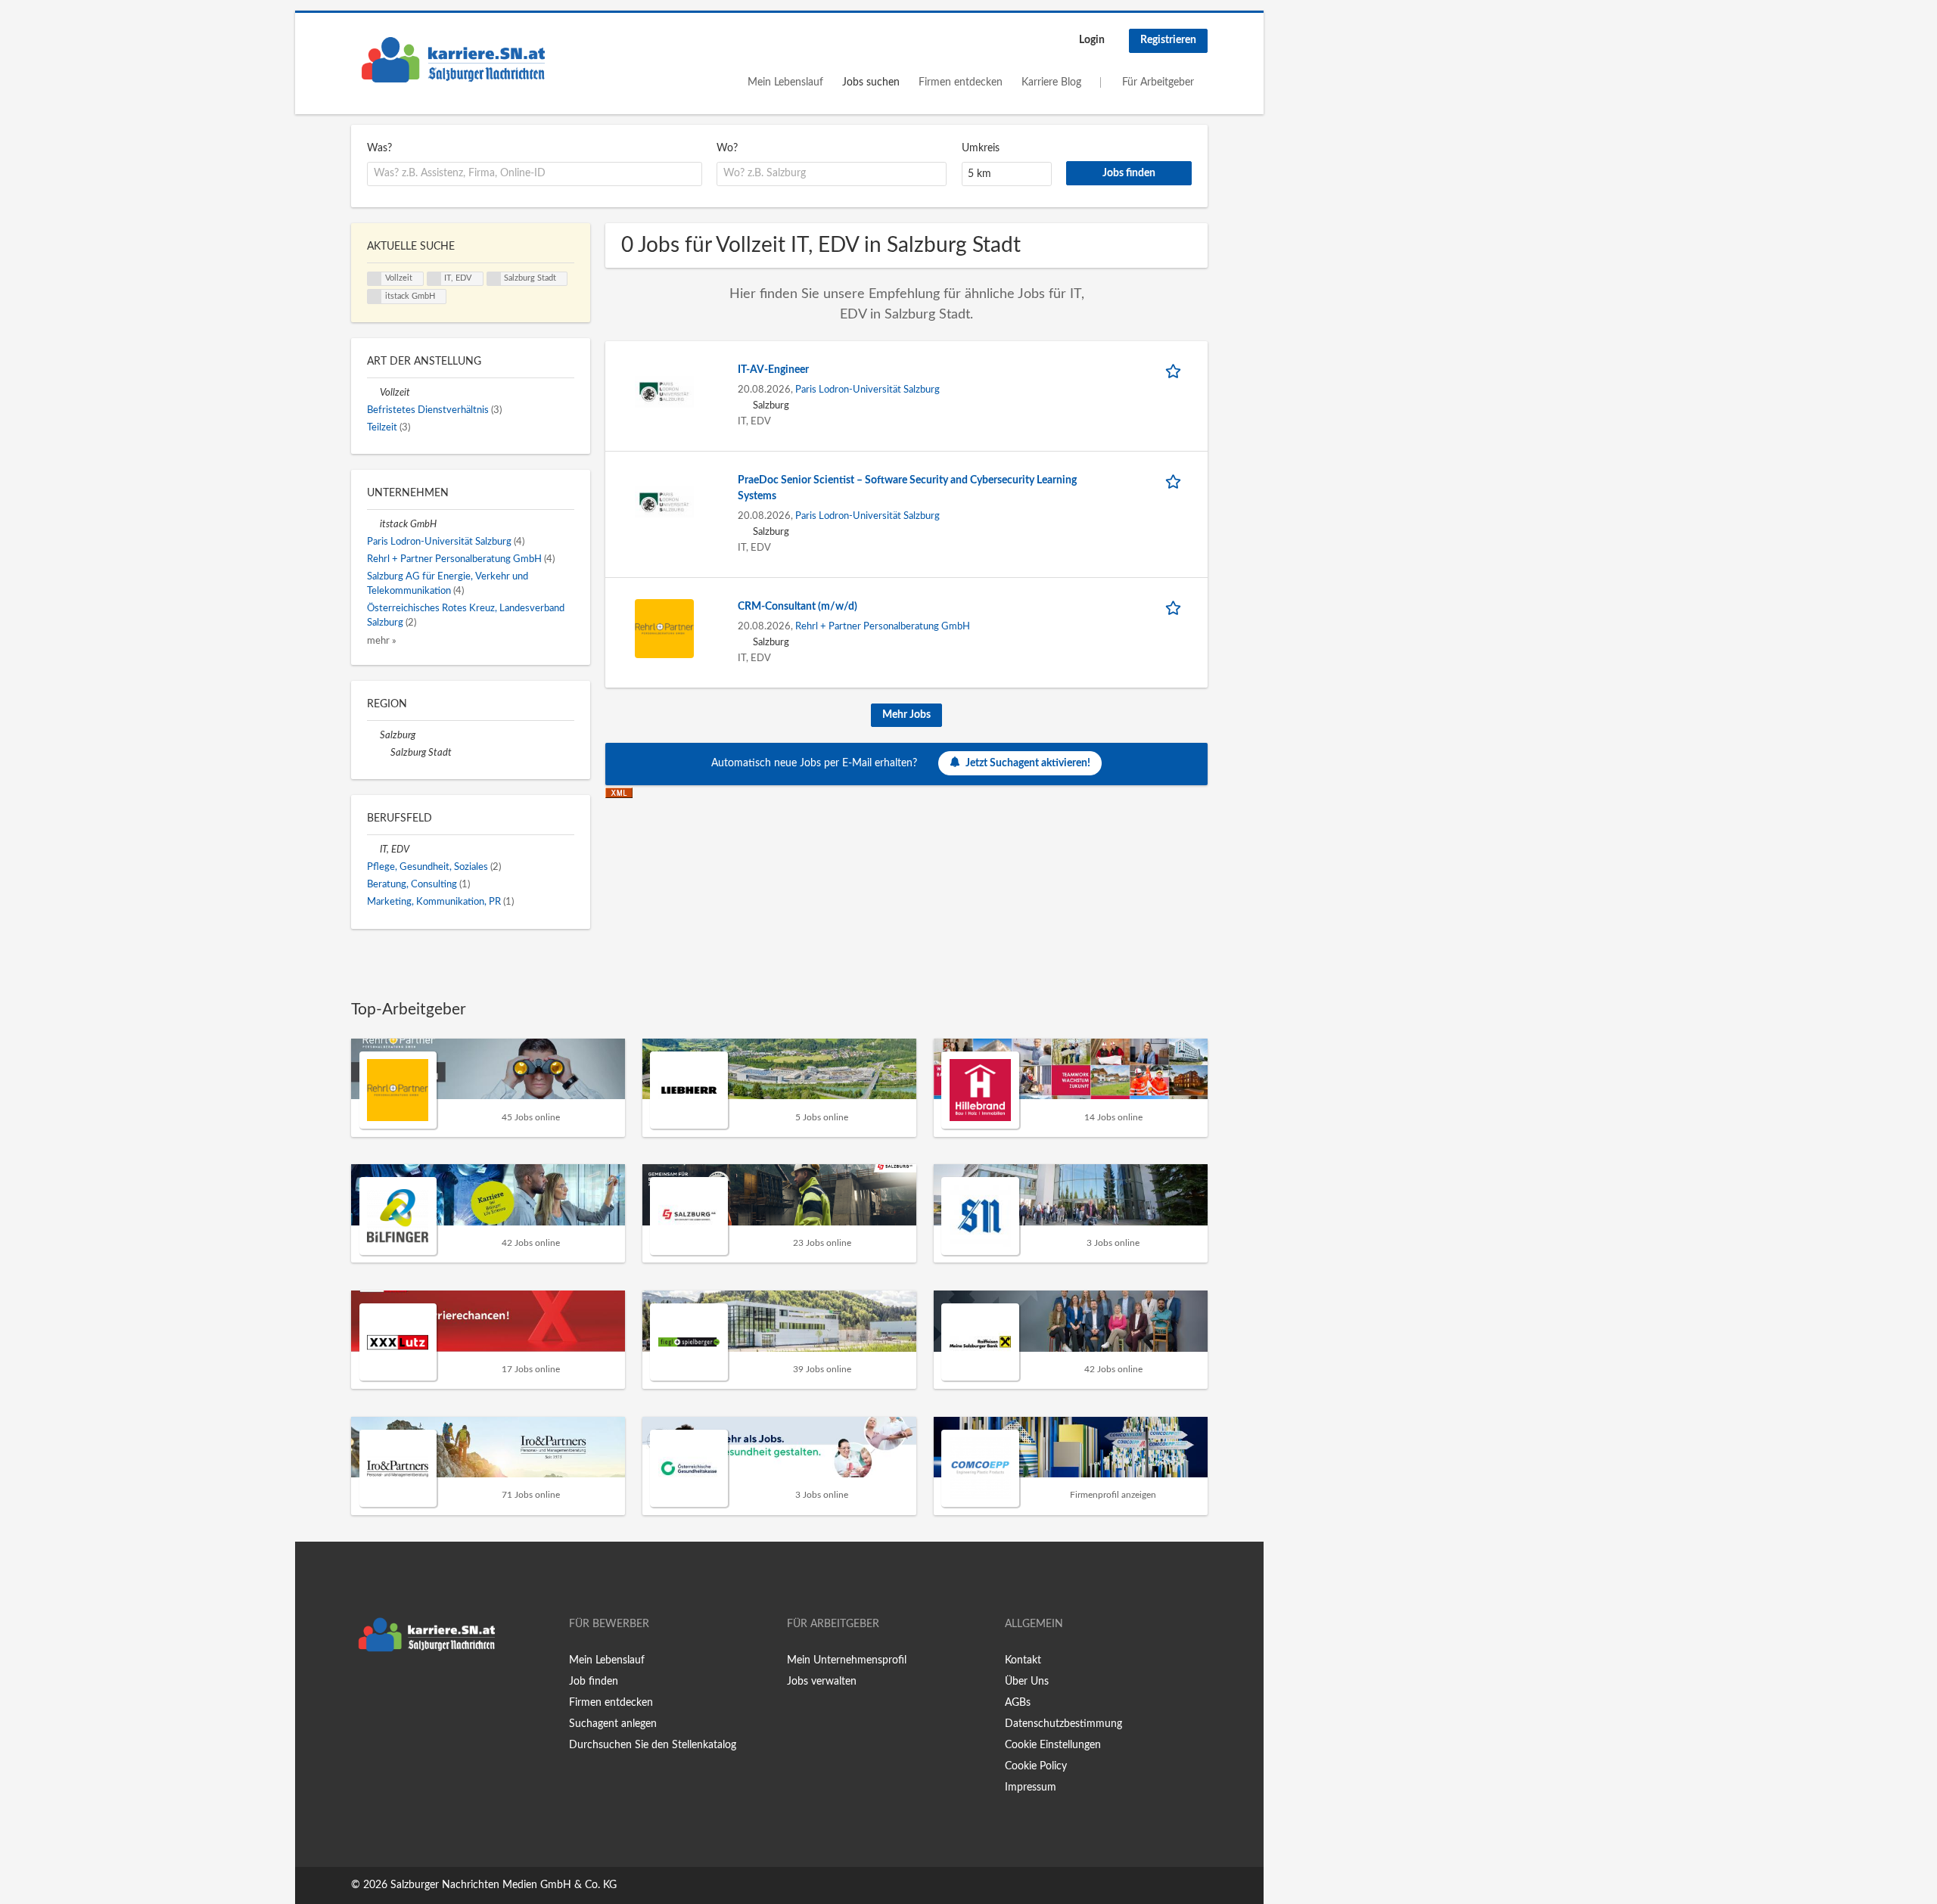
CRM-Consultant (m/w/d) (797, 607)
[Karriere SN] (453, 60)
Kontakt (1023, 1660)
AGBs (1018, 1703)
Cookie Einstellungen (1053, 1745)
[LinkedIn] (409, 1691)
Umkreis (981, 148)
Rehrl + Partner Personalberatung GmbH (883, 626)
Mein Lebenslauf (785, 82)
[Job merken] (1176, 370)
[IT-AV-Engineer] (664, 391)
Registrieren (1168, 40)
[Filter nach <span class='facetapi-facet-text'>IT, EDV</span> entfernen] (434, 279)
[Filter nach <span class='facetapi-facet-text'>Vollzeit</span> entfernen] (375, 279)
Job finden (594, 1682)
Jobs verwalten (822, 1682)
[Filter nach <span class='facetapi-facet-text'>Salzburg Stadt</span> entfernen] (494, 279)
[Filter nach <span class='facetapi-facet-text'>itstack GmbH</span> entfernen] (375, 297)
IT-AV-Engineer (773, 370)
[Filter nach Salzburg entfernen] (373, 735)
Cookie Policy (1036, 1766)
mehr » (382, 641)
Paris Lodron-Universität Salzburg (867, 390)
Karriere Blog (1051, 82)
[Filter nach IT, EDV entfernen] (373, 850)
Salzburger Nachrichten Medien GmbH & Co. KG (504, 1885)
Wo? (727, 148)
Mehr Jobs (906, 715)
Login (1092, 40)
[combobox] (535, 174)
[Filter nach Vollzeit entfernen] (373, 393)
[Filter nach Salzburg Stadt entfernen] (384, 753)
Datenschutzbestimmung (1063, 1724)
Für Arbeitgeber (1158, 82)
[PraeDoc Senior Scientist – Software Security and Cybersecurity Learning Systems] (664, 502)
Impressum (1031, 1788)
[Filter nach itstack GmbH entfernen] (373, 524)
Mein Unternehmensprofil (847, 1660)
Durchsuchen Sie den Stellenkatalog (653, 1745)
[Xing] (387, 1691)
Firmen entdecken (961, 82)
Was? (379, 148)
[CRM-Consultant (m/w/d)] (664, 628)
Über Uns (1027, 1682)
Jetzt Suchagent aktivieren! (1028, 763)
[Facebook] (362, 1691)
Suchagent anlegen (613, 1724)
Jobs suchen (871, 82)
